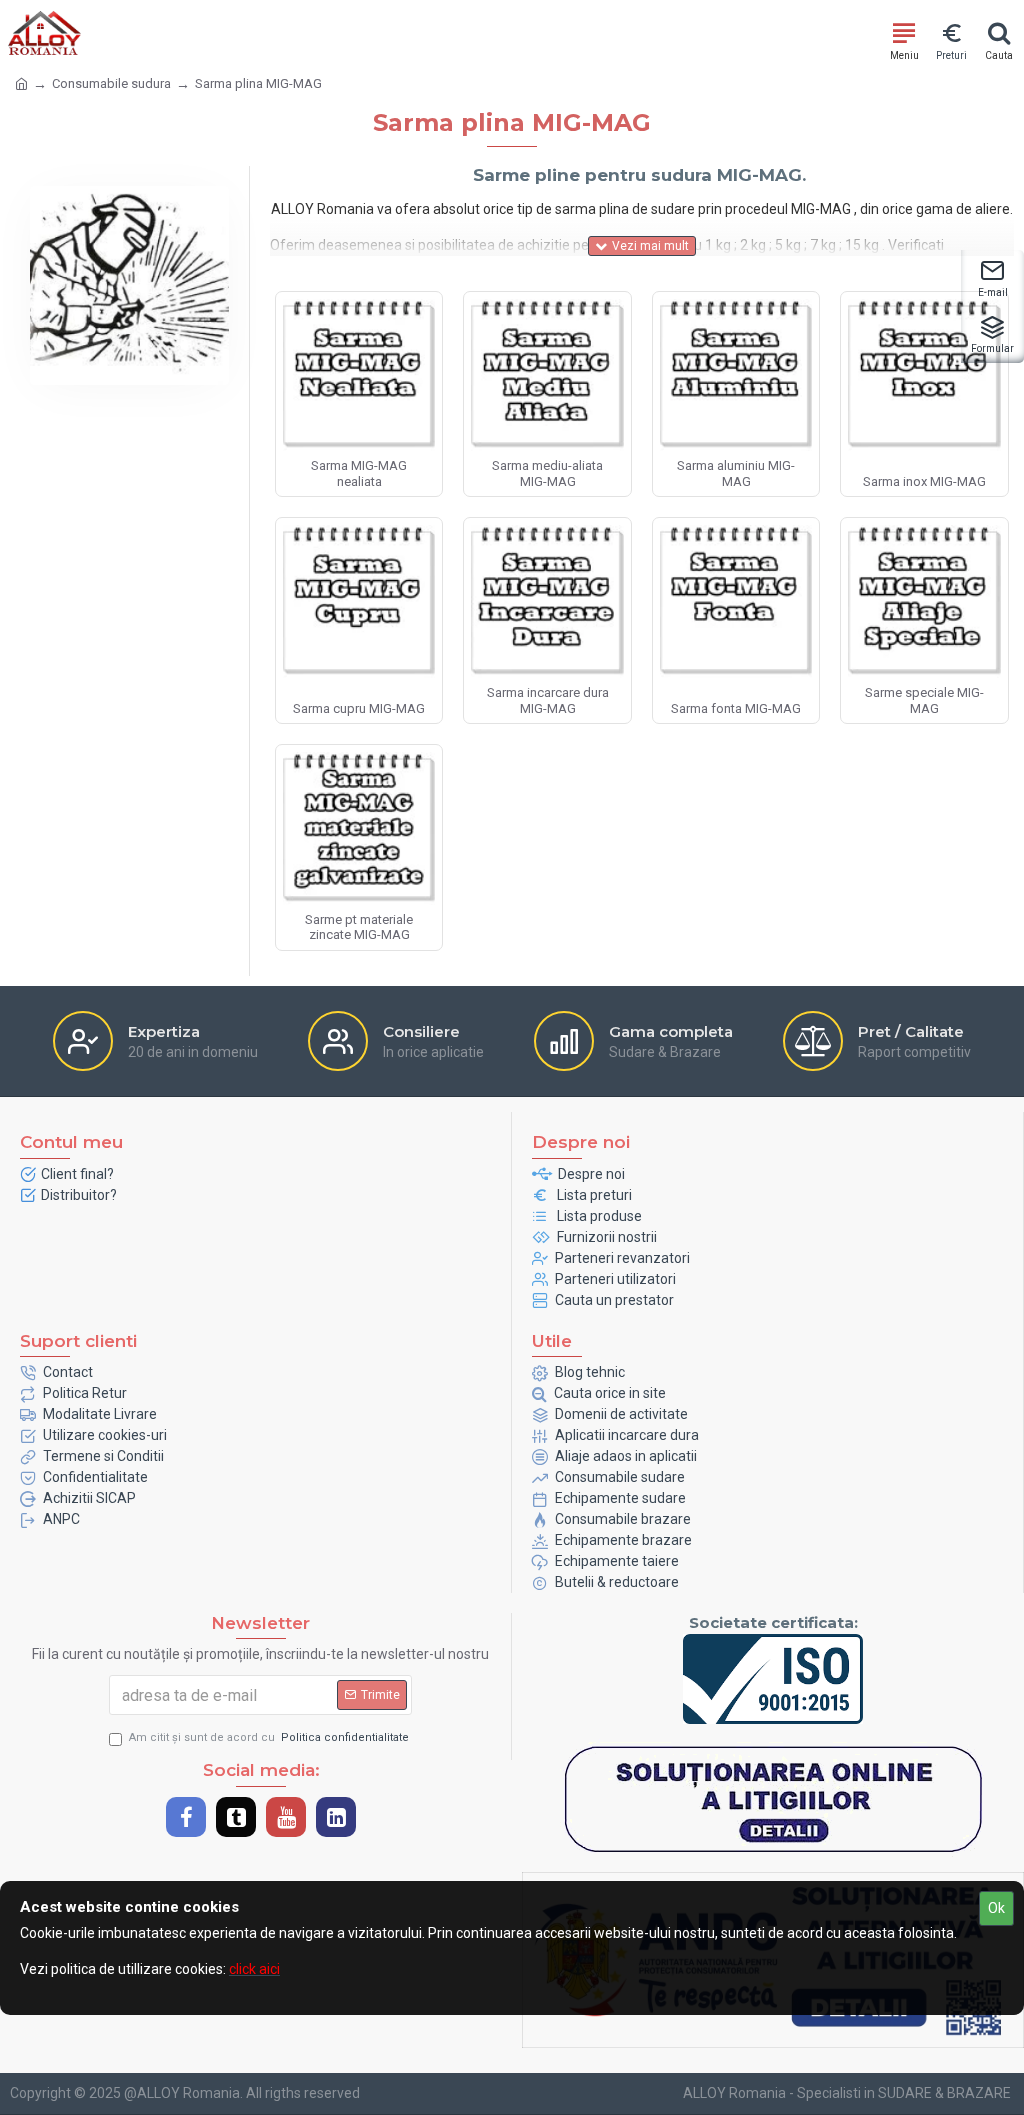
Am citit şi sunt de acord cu (269, 1737)
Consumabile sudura (111, 83)
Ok (996, 1908)
